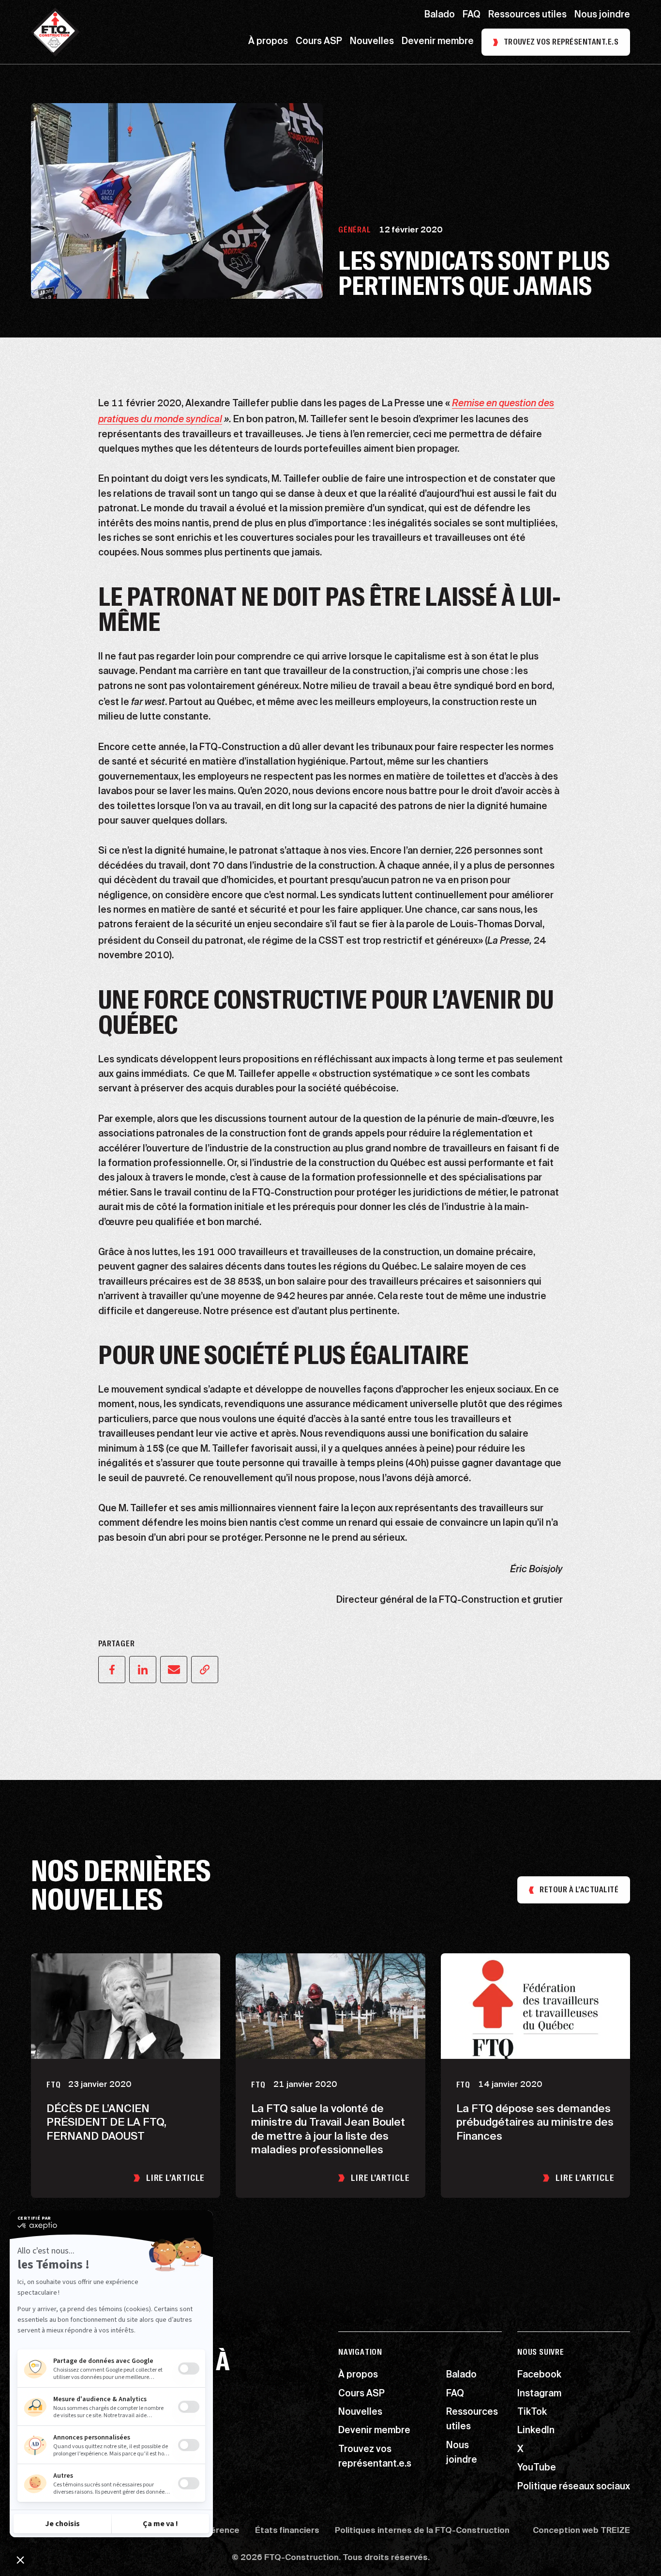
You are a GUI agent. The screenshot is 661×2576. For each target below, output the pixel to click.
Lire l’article (176, 2178)
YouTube (537, 2469)
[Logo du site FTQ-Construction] (55, 32)
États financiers (287, 2531)
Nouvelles (372, 42)
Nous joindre (602, 15)
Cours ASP (319, 42)
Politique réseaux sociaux (574, 2487)
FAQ (472, 15)
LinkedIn (536, 2431)
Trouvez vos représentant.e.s (561, 42)
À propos (268, 42)
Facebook (539, 2376)
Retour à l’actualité (579, 1890)
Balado (440, 15)
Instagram (539, 2394)
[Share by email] (174, 1670)
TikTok (532, 2413)
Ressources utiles (527, 15)
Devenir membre (438, 42)
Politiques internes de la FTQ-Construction (422, 2531)
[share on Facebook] (112, 1670)
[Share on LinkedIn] (143, 1670)
